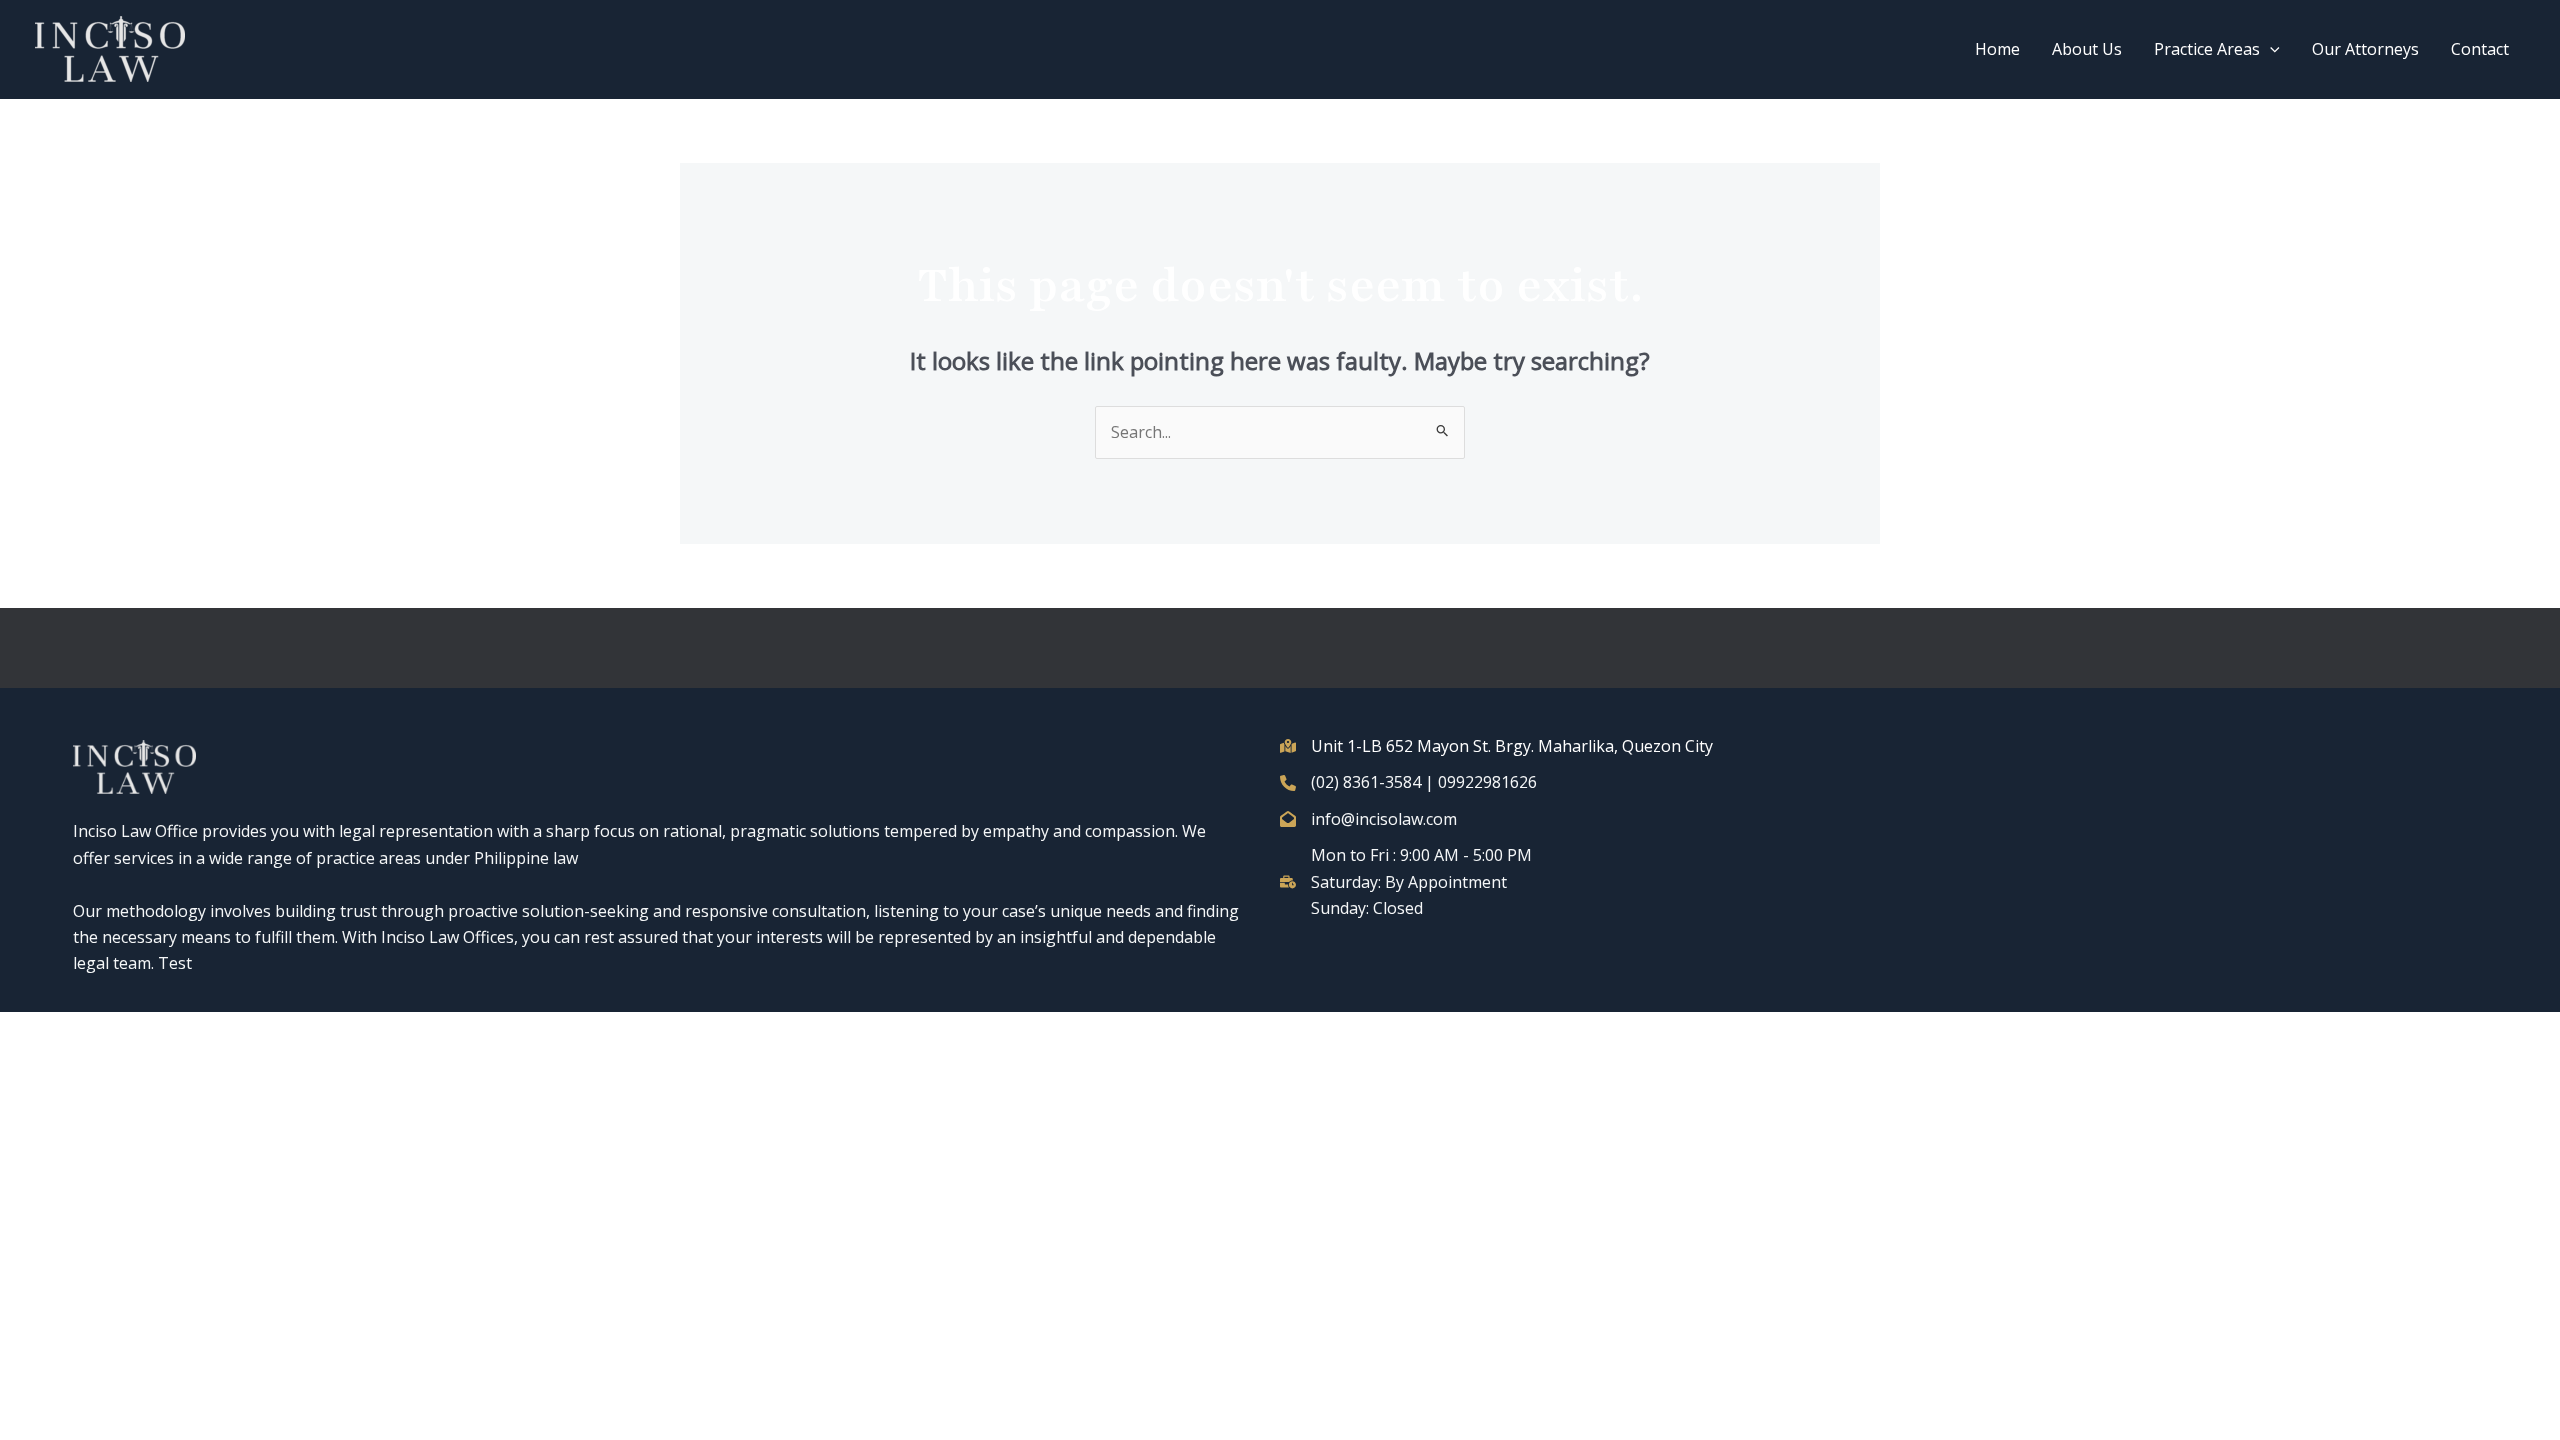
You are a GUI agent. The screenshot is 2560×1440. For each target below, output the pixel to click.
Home (1997, 49)
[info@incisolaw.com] (1368, 819)
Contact (2480, 49)
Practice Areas (2207, 49)
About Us (2087, 49)
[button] (2270, 49)
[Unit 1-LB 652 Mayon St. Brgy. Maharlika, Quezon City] (1496, 746)
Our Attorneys (2365, 49)
